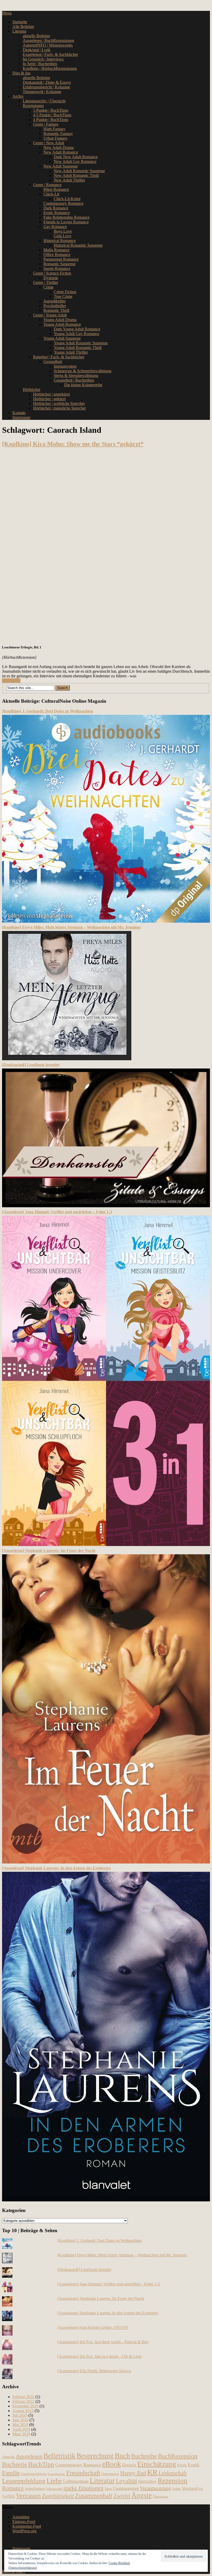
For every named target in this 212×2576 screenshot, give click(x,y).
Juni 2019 (20, 2420)
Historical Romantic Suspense (78, 245)
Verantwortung (155, 2488)
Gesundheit (53, 362)
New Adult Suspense (61, 166)
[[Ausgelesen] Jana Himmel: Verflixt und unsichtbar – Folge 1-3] (106, 1545)
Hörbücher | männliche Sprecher (59, 408)
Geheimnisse (110, 2474)
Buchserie (15, 2464)
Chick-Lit (51, 194)
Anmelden (21, 2517)
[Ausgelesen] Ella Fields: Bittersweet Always (94, 2371)
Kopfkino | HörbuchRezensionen (50, 68)
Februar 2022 (23, 2397)
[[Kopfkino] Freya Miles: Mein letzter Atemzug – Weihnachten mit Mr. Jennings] (67, 1059)
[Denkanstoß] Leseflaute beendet (31, 1065)
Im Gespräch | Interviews (43, 59)
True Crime (63, 296)
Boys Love (63, 231)
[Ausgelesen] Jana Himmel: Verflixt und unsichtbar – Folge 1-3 (57, 1212)
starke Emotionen (83, 2488)
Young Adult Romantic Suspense (81, 343)
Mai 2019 (20, 2425)
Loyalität (126, 2481)
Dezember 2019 (25, 2406)
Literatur (19, 31)
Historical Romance (60, 241)
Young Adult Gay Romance (77, 334)
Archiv (18, 96)
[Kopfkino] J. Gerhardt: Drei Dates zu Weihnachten (48, 711)
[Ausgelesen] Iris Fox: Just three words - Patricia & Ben (103, 2342)
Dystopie (51, 278)
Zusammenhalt (94, 2495)
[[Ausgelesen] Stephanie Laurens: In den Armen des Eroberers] (106, 2200)
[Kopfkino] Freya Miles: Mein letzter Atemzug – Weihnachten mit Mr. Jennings (71, 927)
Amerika (8, 2457)
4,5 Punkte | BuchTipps (52, 115)
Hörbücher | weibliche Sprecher (59, 403)
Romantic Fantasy (58, 134)
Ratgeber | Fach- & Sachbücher (59, 357)
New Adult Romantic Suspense (79, 171)
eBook (112, 2464)
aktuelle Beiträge (36, 36)
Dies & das (21, 73)
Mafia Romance (56, 250)
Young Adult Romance (62, 324)
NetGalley (147, 2482)
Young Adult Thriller (71, 352)
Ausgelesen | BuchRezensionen (48, 40)
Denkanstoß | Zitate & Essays (47, 82)
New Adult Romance (61, 152)
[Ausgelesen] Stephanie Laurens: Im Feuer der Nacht (49, 1551)
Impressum (21, 417)
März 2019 (21, 2434)
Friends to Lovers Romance (66, 222)
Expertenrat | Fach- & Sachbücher (50, 54)
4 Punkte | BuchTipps (51, 120)
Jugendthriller (55, 301)
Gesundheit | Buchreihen (74, 380)
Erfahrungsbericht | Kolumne (46, 87)
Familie (11, 2473)
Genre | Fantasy (46, 124)
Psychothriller (55, 306)
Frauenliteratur (56, 2474)
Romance (13, 2488)
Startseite (20, 22)
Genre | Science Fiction (52, 273)
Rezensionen (33, 106)
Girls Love (63, 236)
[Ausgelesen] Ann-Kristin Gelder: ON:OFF (93, 2327)
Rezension (173, 2481)
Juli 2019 (20, 2415)
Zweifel (122, 2496)
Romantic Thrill (56, 310)
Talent (108, 2489)
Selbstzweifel (54, 2489)
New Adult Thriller (69, 180)
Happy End (133, 2473)
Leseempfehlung (24, 2481)
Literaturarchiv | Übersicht (44, 101)
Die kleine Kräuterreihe (83, 385)
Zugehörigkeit (58, 2496)
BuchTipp (41, 2464)
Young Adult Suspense (62, 338)
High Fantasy (54, 129)
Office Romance (57, 255)
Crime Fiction (65, 292)
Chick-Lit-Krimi (67, 199)
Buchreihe (144, 2456)
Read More (11, 681)
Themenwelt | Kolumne (42, 92)
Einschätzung (157, 2464)
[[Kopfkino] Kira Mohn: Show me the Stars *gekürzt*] (106, 546)
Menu (7, 13)
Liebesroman (76, 2481)
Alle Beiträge (23, 26)
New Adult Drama (59, 147)
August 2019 (23, 2411)
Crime (48, 287)
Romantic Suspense (59, 264)
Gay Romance (55, 227)
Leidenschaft (173, 2473)
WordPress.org (24, 2531)
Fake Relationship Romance (66, 217)
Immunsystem (65, 366)
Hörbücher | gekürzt (49, 399)
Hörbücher (32, 389)
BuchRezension (178, 2456)
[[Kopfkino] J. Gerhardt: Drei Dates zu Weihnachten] (106, 921)
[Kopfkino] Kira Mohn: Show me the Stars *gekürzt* (73, 444)
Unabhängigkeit (126, 2488)
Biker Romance (56, 189)
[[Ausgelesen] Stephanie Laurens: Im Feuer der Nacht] (106, 1862)
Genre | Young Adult (50, 315)
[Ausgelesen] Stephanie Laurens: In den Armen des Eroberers (56, 1868)
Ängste (142, 2495)
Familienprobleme (34, 2474)
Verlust (176, 2489)
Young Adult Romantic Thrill (78, 348)
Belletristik (59, 2456)
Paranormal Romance (61, 259)
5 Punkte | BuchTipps (51, 110)
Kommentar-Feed (27, 2526)
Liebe (54, 2481)
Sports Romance (57, 268)
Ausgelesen (29, 2456)
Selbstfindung (35, 2489)
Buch (122, 2456)
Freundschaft (83, 2473)
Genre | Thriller (46, 282)
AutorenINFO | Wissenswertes (48, 45)
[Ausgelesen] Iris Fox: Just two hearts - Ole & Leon (100, 2356)
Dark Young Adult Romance (77, 329)
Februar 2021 (23, 2401)
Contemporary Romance (63, 203)
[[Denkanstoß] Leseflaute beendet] (106, 1206)
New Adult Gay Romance (75, 161)
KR (152, 2472)
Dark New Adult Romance (76, 157)
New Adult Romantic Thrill (76, 175)
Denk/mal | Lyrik (37, 50)
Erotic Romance (57, 213)
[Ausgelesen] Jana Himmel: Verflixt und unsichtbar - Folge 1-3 (109, 2284)
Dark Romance (56, 208)
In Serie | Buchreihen (40, 64)
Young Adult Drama (60, 320)
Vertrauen (28, 2495)
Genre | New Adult (49, 143)
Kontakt (19, 413)
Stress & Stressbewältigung (76, 376)
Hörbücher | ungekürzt (51, 394)
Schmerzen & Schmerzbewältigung (83, 371)
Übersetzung (161, 2497)
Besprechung (95, 2456)
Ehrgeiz (129, 2465)
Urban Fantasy (55, 138)
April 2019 (21, 2429)
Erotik (194, 2465)
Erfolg (182, 2465)
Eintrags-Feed (24, 2522)
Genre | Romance (47, 185)
